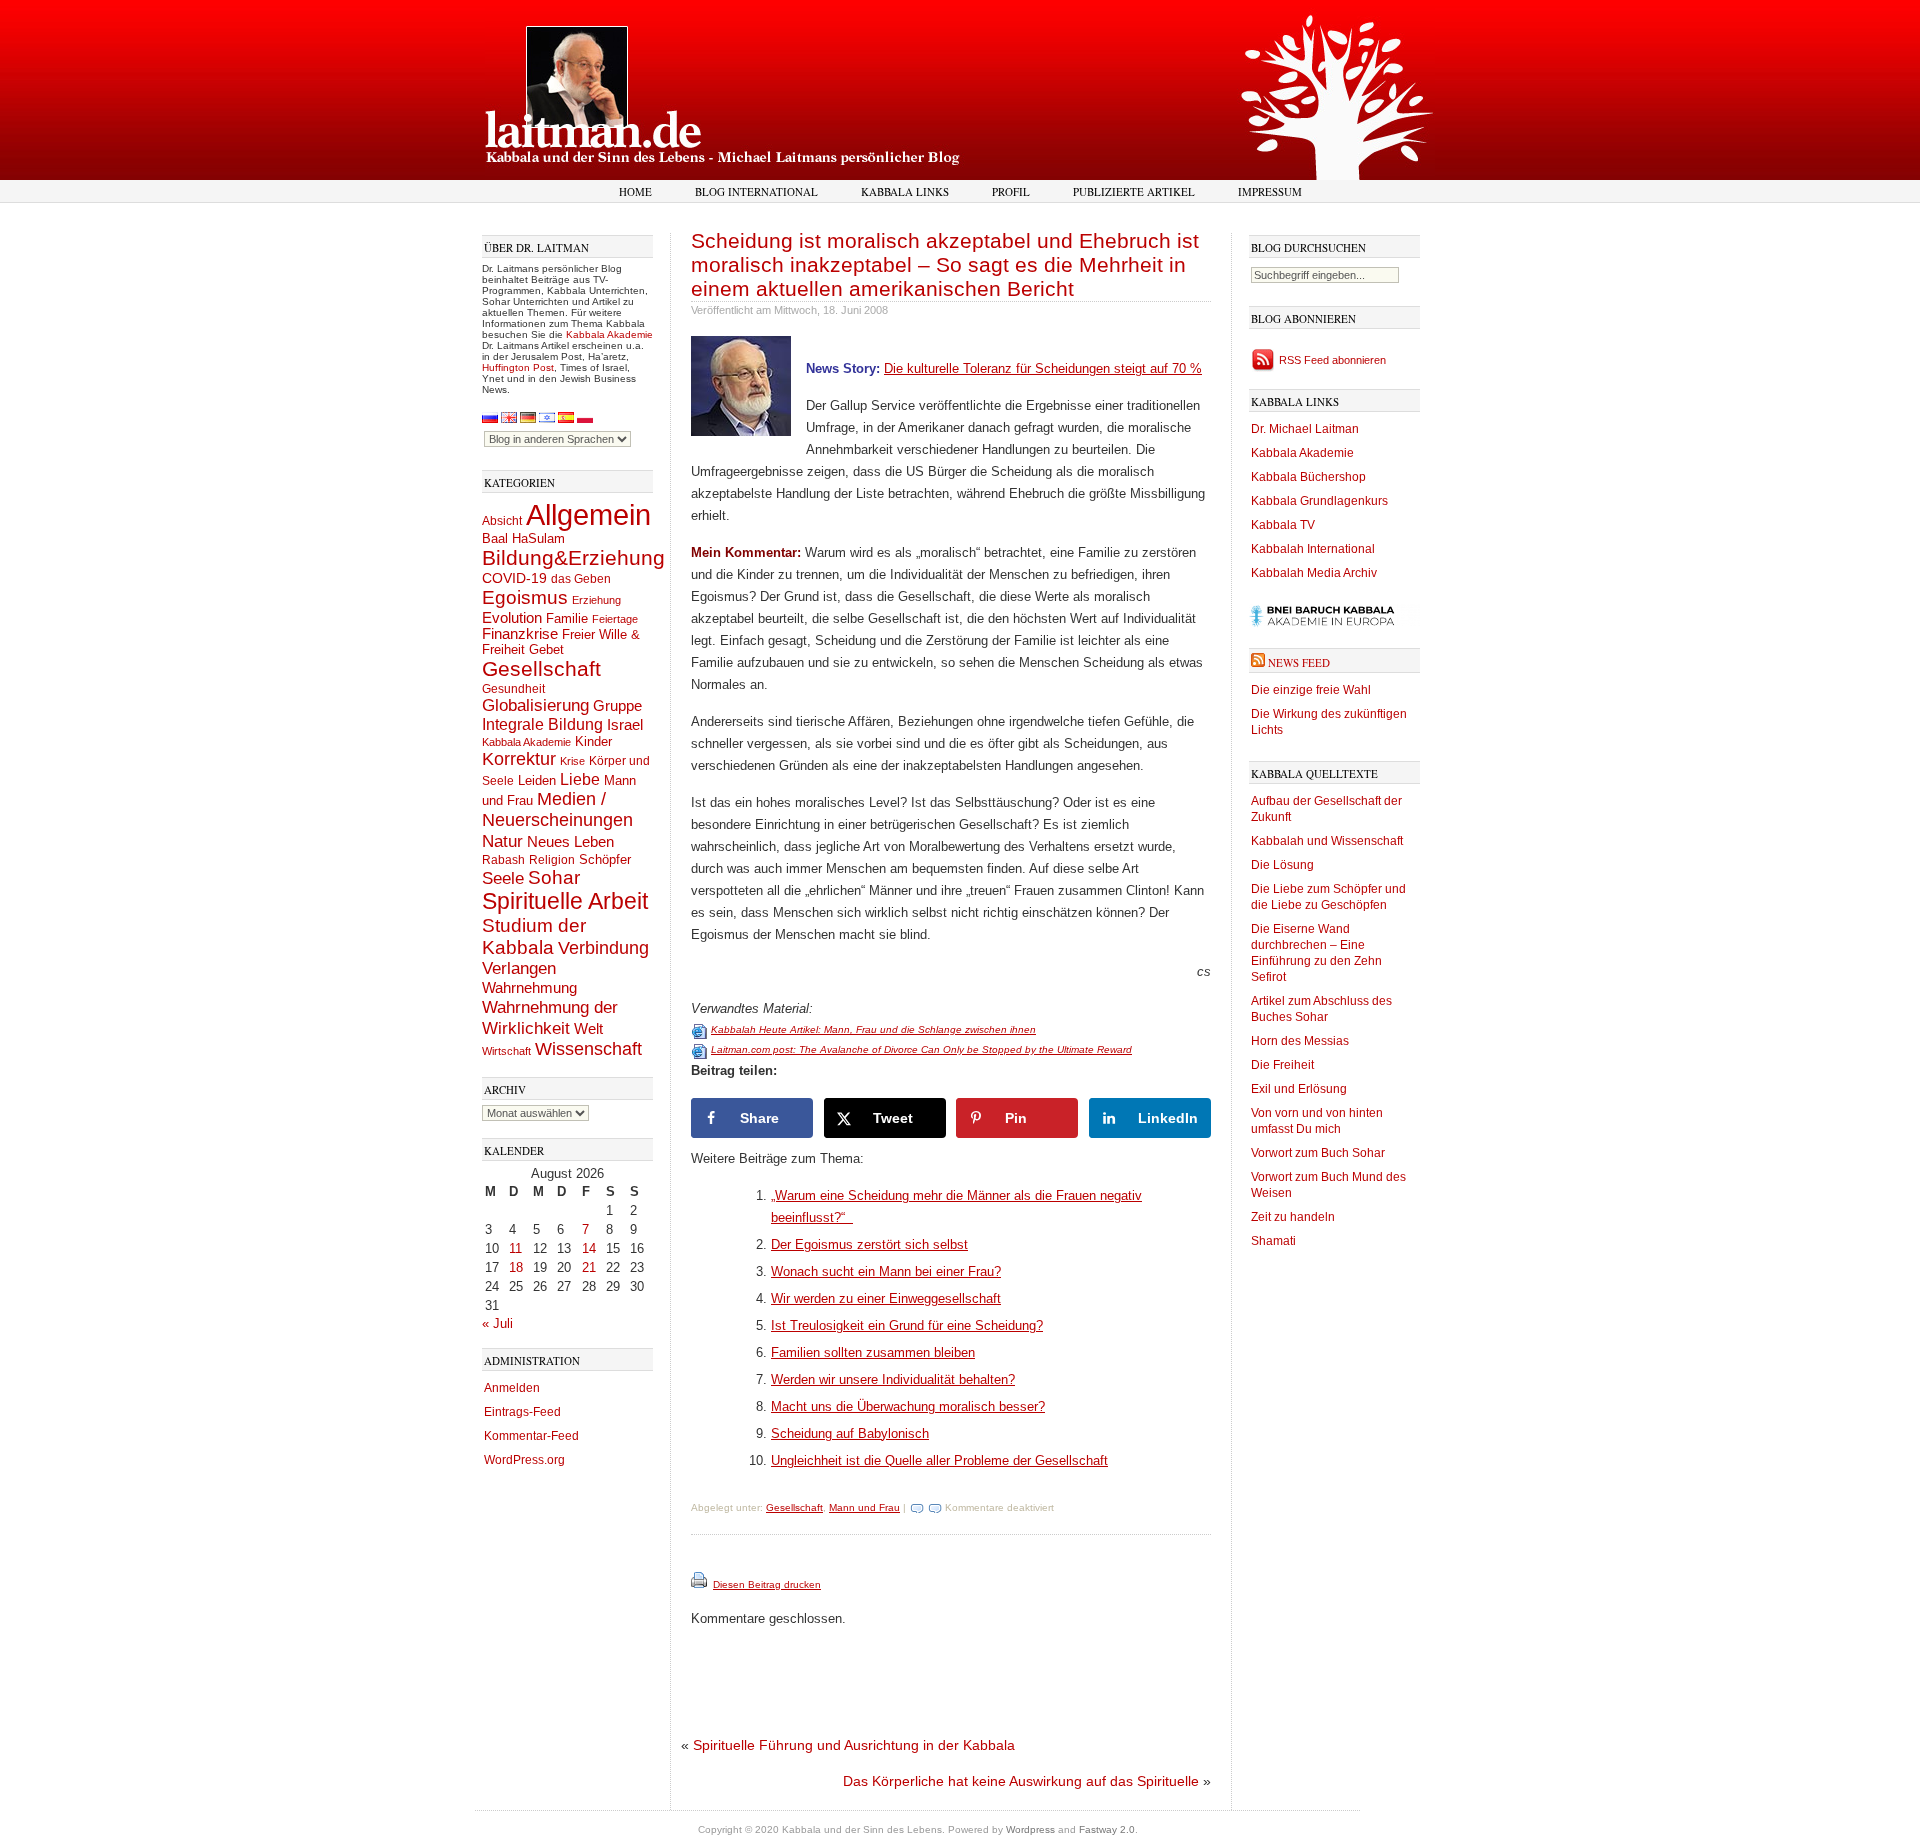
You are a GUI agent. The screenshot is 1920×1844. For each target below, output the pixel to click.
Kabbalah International (1313, 549)
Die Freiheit (1282, 1065)
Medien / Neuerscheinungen (557, 809)
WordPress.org (524, 1460)
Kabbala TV (1283, 525)
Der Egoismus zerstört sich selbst (869, 1244)
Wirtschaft (506, 1051)
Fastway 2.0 (1107, 1829)
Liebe (580, 779)
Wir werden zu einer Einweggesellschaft (886, 1298)
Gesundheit (513, 689)
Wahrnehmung (529, 987)
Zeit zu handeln (1293, 1217)
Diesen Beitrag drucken (767, 1584)
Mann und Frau (864, 1507)
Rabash (503, 860)
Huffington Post (518, 367)
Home (635, 191)
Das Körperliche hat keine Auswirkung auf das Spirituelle (1021, 1781)
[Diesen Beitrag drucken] (700, 1584)
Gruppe (617, 706)
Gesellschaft (541, 669)
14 (589, 1248)
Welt (588, 1028)
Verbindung (603, 948)
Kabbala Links (905, 191)
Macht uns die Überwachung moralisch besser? (908, 1406)
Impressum (1270, 191)
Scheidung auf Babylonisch (850, 1433)
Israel (625, 724)
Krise (572, 761)
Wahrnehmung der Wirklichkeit (550, 1017)
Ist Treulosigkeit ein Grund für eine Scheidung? (907, 1325)
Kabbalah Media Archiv (1314, 573)
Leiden (537, 780)
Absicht (502, 521)
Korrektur (519, 759)
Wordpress (1030, 1829)
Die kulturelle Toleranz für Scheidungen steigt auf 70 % (1043, 368)
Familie (567, 619)
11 (515, 1248)
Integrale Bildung (542, 724)
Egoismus (525, 597)
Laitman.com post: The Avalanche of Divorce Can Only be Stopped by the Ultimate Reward (921, 1049)
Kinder (593, 741)
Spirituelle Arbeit (565, 901)
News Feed (1299, 662)
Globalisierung (535, 705)
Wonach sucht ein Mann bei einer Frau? (886, 1271)
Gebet (546, 649)
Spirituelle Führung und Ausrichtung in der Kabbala (854, 1745)
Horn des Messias (1300, 1041)
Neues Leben (570, 841)
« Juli (497, 1323)
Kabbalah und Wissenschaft (1327, 841)
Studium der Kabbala (534, 936)
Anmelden (512, 1388)
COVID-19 (514, 578)
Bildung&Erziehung (573, 557)
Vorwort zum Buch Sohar (1318, 1153)
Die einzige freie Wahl (1311, 690)
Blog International (756, 191)
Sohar (554, 877)
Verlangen (519, 968)
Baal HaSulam (523, 539)
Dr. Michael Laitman (1305, 429)
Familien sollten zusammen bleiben (873, 1352)
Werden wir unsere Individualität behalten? (893, 1379)
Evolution (512, 617)
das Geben (581, 579)
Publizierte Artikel (1134, 191)
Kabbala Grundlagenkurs (1319, 501)
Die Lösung (1282, 865)
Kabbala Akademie (609, 334)
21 (589, 1267)
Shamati (1273, 1241)
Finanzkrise (520, 634)
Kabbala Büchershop (1308, 477)
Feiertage (615, 619)
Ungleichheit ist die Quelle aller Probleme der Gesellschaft (939, 1460)
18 (516, 1267)
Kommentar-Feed (531, 1436)
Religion (552, 859)
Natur (502, 841)
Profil (1011, 191)
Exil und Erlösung (1299, 1089)
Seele (503, 878)
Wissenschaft (588, 1049)
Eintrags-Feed (522, 1412)
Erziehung (596, 600)
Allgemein (588, 514)
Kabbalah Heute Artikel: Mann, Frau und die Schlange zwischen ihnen (873, 1029)
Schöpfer (605, 859)
